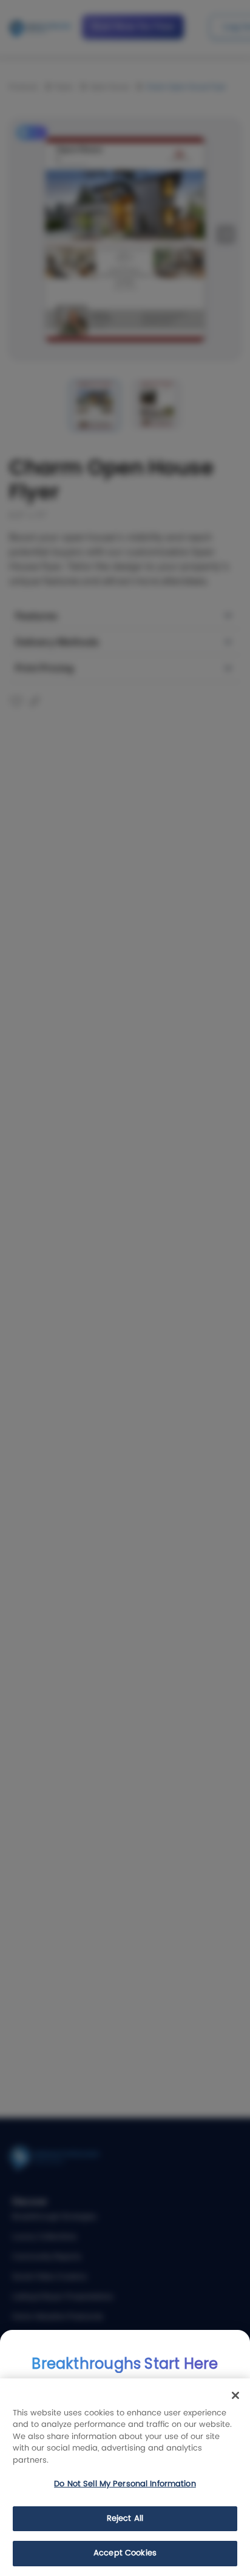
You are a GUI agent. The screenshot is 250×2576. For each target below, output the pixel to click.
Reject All (125, 2519)
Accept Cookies (125, 2553)
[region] (125, 2477)
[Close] (235, 2395)
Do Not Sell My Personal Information (125, 2484)
